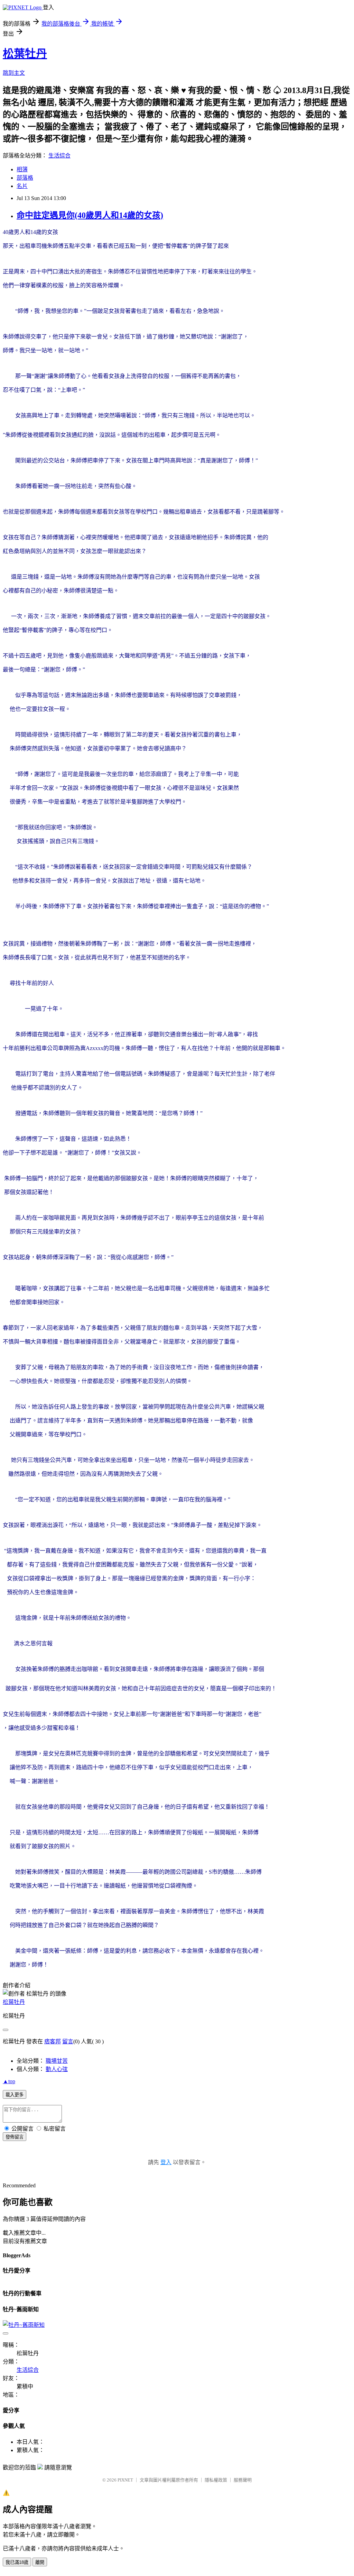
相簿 (22, 169)
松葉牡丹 (25, 54)
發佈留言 (15, 2137)
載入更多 (15, 2095)
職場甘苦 (57, 2061)
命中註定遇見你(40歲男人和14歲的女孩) (90, 215)
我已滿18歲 (17, 2562)
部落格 (25, 178)
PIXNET (125, 2480)
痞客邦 (53, 2041)
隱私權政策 (216, 2480)
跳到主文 (14, 73)
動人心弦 (57, 2069)
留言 (68, 2041)
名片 (22, 186)
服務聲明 (243, 2480)
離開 (40, 2562)
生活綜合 (59, 156)
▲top (9, 2081)
